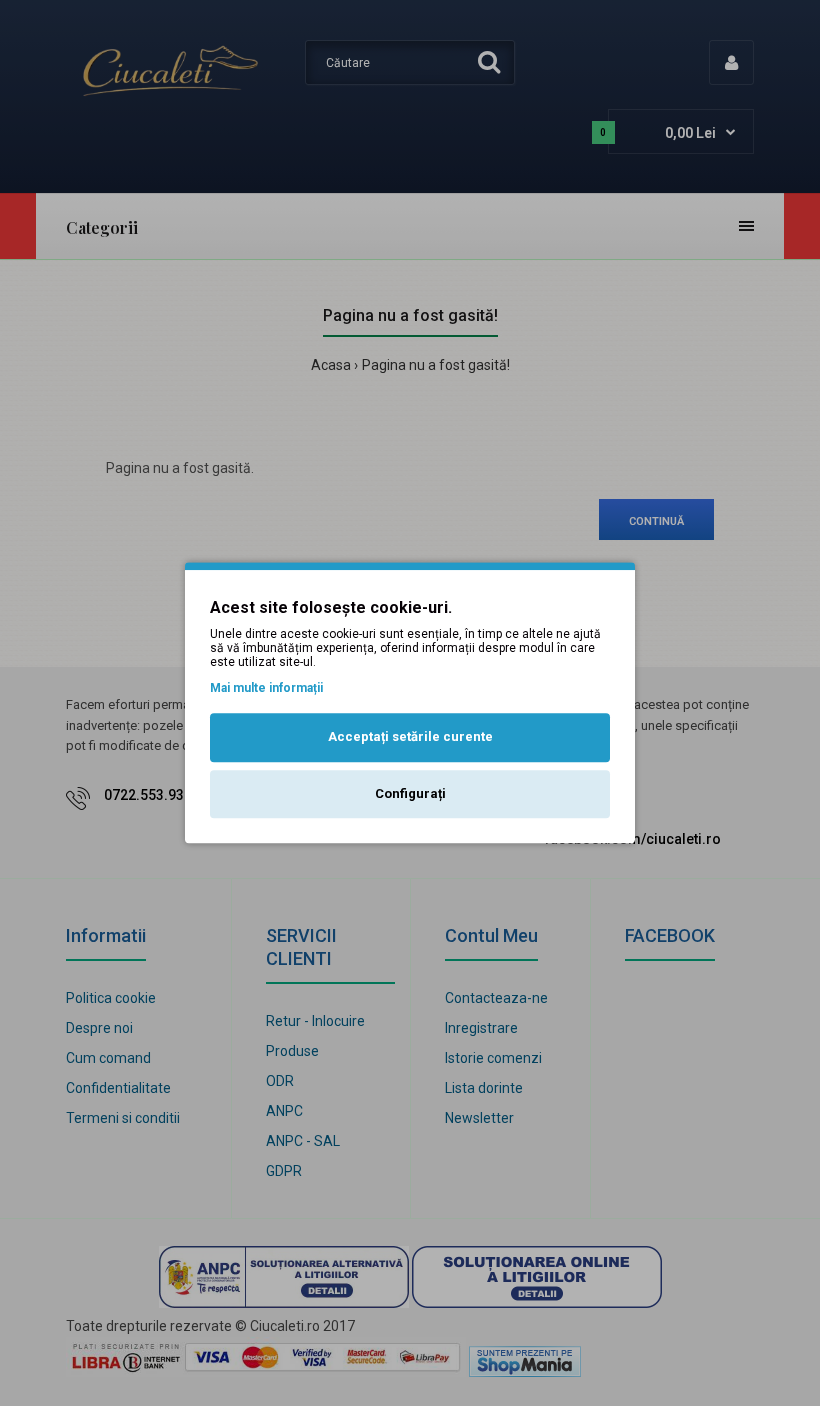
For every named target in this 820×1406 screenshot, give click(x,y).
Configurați (410, 793)
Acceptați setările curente (410, 736)
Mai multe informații (266, 688)
